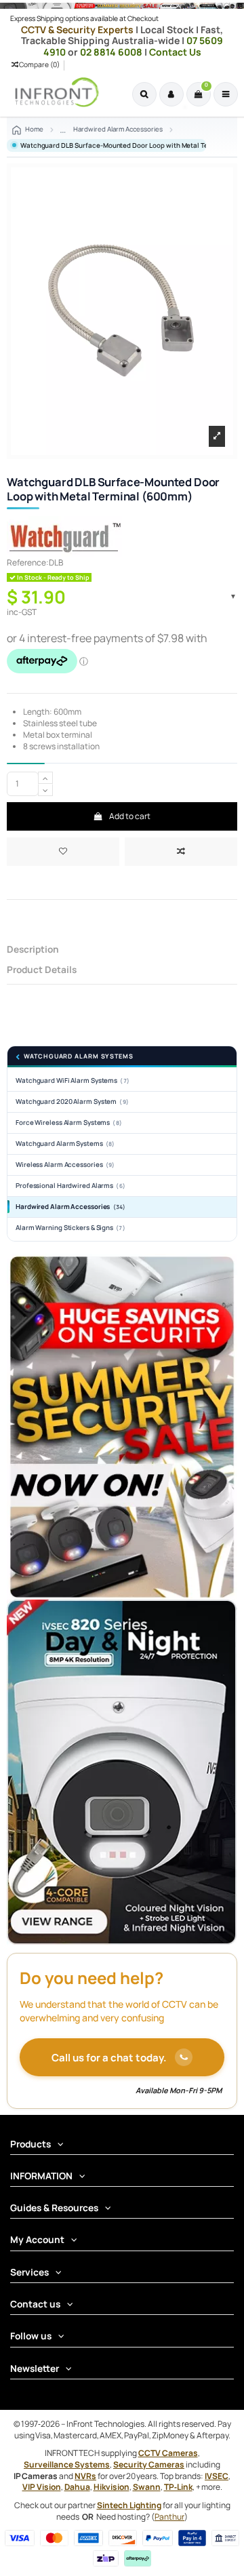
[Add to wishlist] (63, 852)
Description (33, 950)
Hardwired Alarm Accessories (70, 1207)
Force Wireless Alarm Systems (69, 1123)
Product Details (42, 970)
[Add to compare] (181, 852)
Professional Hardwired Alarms (70, 1186)
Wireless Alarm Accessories (65, 1165)
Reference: (28, 563)
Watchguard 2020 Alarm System (72, 1102)
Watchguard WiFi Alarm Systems (73, 1081)
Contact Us (175, 52)
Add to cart (129, 816)
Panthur (169, 2517)
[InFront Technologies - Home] (54, 92)
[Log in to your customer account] (171, 94)
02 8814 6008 (112, 52)
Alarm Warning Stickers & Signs (70, 1228)
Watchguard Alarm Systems (79, 1057)
